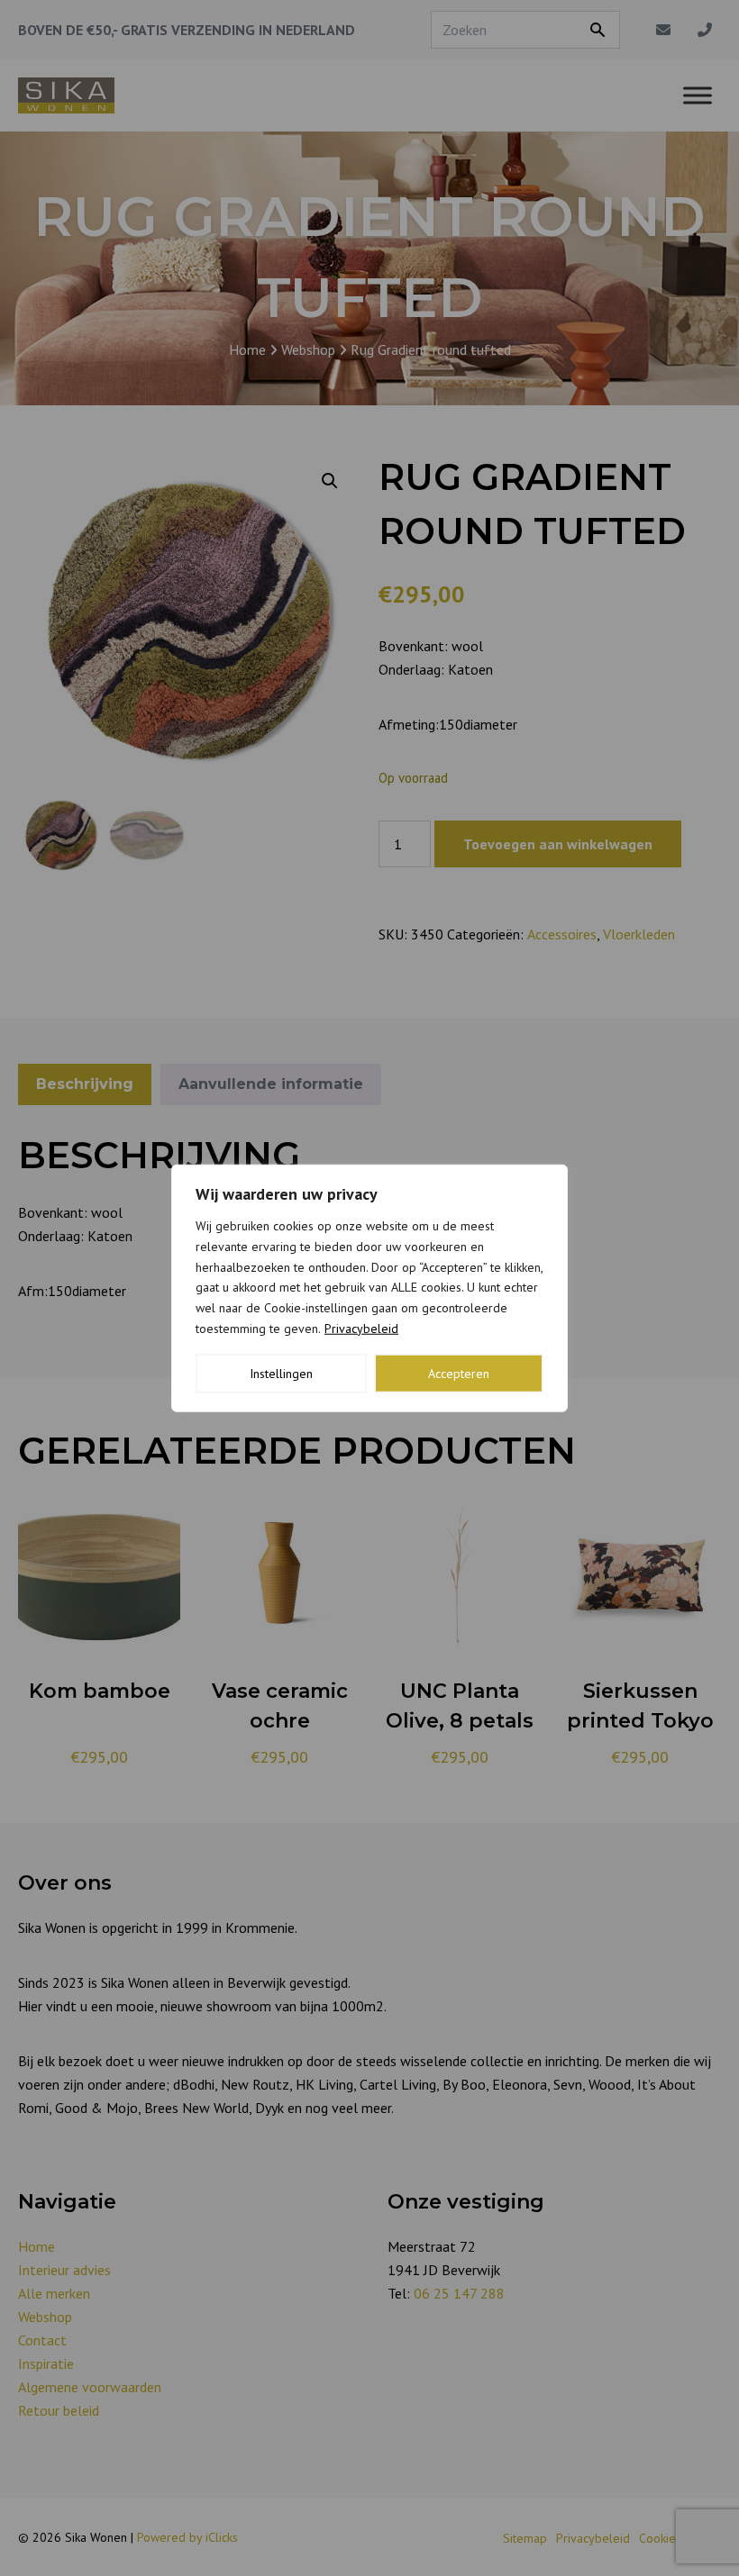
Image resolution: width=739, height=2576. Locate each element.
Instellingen (281, 1373)
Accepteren (459, 1373)
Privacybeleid (361, 1329)
